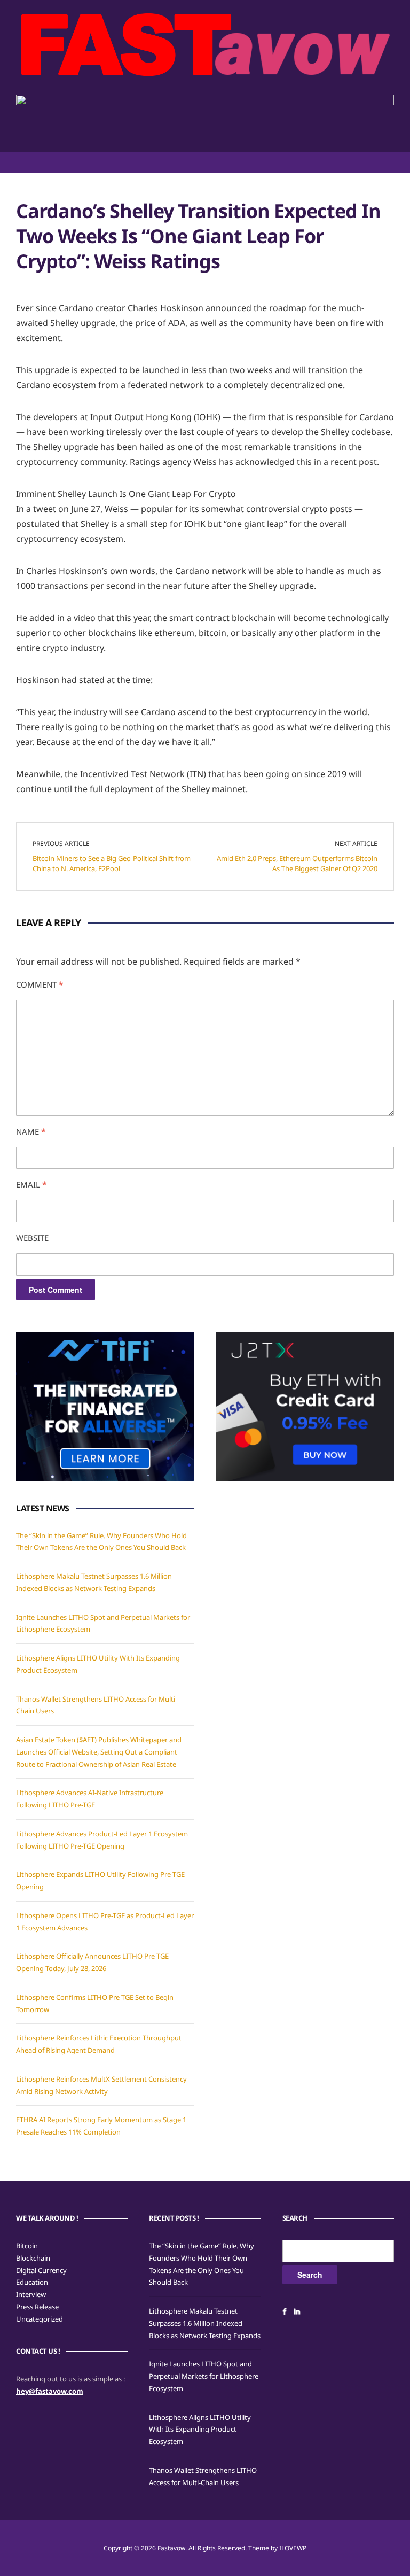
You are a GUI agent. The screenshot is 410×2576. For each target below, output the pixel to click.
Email (31, 1184)
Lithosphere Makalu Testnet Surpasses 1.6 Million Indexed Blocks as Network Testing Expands (205, 2323)
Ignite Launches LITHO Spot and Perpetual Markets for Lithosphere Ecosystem (204, 2376)
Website (32, 1238)
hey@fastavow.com (50, 2391)
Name (31, 1131)
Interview (31, 2294)
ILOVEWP (293, 2548)
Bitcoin (27, 2246)
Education (32, 2282)
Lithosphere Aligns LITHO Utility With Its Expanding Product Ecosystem (200, 2430)
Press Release (37, 2307)
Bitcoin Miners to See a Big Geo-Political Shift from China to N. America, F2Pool (112, 864)
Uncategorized (40, 2319)
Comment (40, 984)
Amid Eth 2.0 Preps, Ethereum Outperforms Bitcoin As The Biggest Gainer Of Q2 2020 (297, 864)
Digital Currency (41, 2270)
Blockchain (33, 2258)
